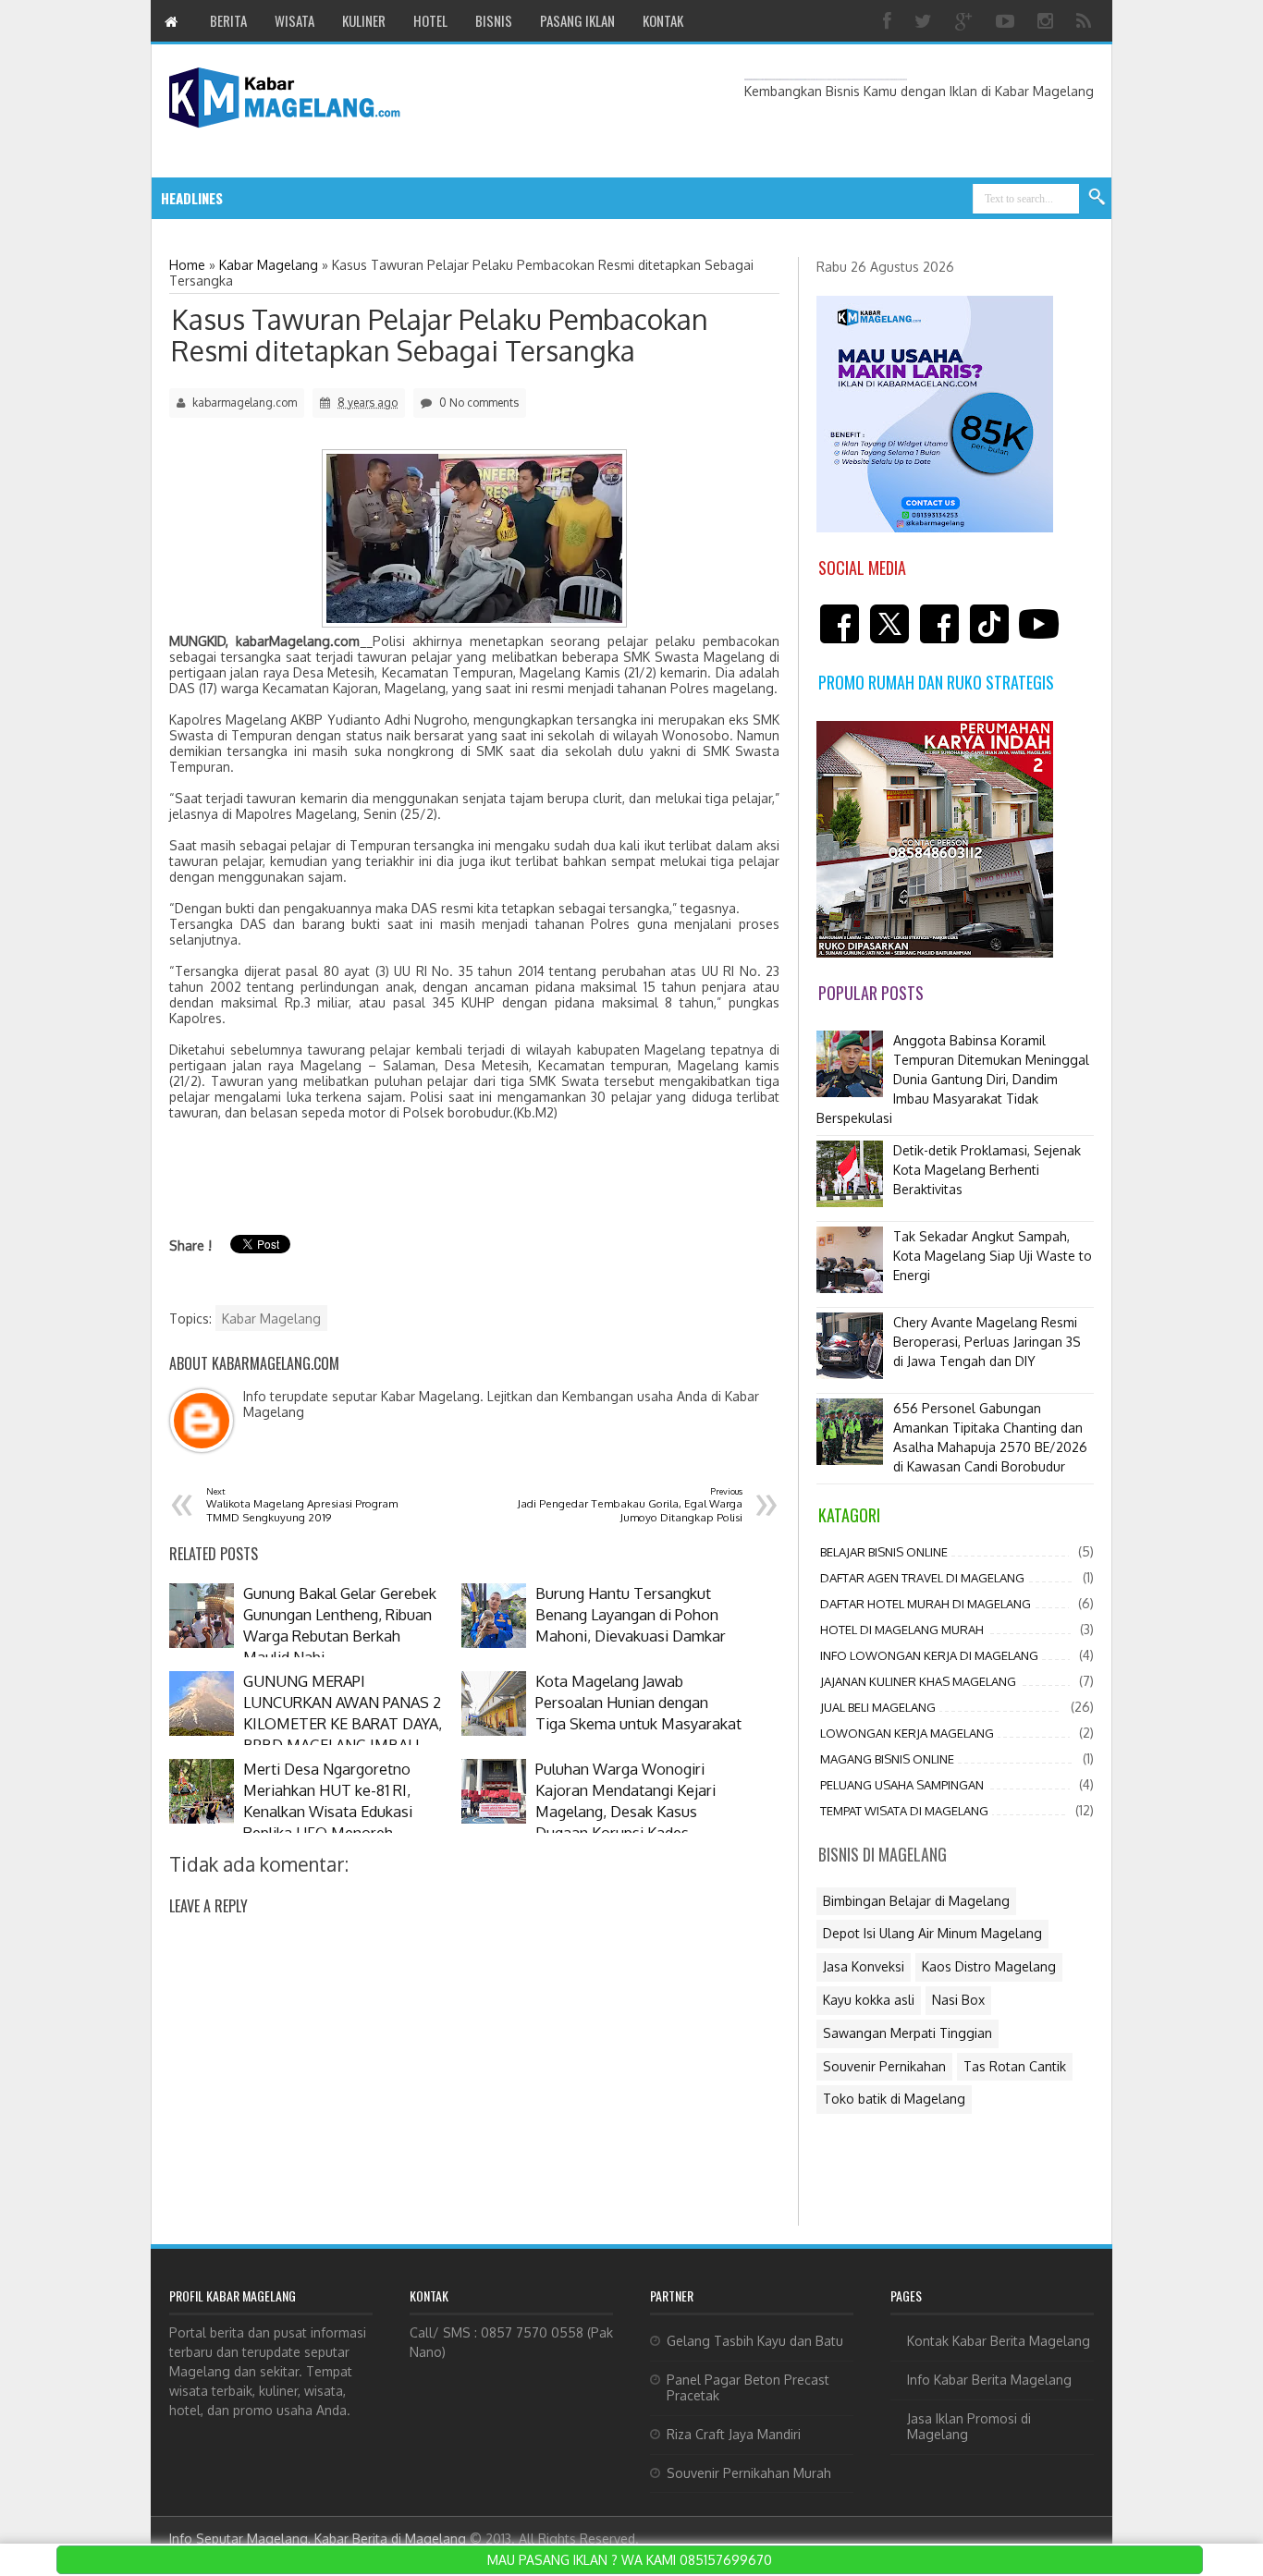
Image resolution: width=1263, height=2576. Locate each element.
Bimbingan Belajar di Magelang (916, 1901)
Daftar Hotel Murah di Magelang (926, 1604)
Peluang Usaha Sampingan (902, 1785)
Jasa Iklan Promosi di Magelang (969, 2426)
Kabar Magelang (271, 1319)
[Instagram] (1048, 21)
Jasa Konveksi (864, 1966)
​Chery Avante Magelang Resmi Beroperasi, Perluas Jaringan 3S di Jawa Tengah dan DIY (987, 1342)
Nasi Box (958, 2000)
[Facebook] (889, 21)
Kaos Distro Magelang (989, 1966)
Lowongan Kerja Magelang (907, 1733)
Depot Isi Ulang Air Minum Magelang (932, 1933)
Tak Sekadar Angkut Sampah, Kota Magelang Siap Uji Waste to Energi (993, 1256)
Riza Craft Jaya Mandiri (734, 2434)
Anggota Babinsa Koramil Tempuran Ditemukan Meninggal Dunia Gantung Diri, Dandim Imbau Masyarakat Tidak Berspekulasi (953, 1079)
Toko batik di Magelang (894, 2099)
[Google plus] (966, 21)
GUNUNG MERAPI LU (368, 198)
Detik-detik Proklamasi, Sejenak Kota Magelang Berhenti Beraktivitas (987, 1170)
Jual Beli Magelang (878, 1707)
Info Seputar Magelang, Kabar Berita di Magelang (318, 2539)
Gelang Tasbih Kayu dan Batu (755, 2341)
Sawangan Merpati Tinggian (907, 2033)
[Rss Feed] (1086, 21)
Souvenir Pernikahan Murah (749, 2473)
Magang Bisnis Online (887, 1759)
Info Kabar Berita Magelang (989, 2380)
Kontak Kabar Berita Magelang (999, 2341)
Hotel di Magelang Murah (902, 1630)
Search (1097, 198)
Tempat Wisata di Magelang (904, 1811)
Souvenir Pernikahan (884, 2066)
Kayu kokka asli (869, 2000)
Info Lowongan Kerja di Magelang (929, 1655)
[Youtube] (1007, 21)
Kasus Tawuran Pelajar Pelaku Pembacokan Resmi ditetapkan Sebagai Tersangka (440, 335)
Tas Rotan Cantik (1015, 2066)
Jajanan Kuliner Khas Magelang (918, 1681)
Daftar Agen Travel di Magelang (922, 1578)
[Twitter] (926, 21)
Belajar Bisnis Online (884, 1552)
